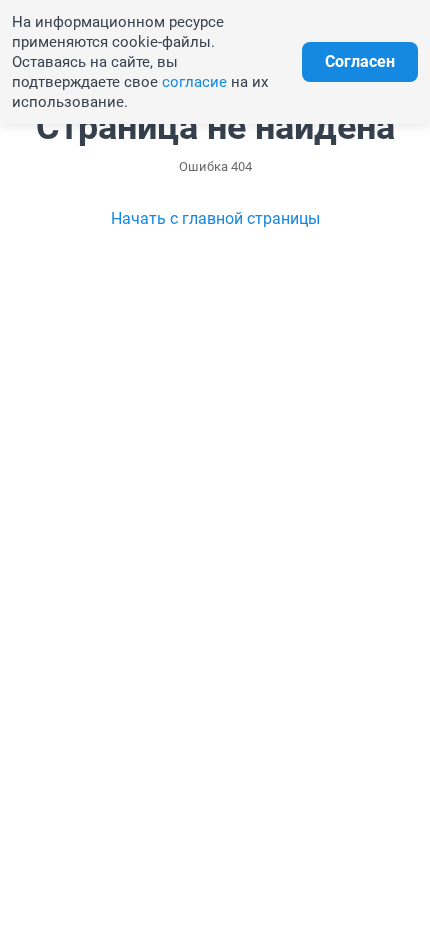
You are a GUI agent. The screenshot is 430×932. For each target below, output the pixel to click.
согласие (194, 82)
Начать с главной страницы (215, 218)
